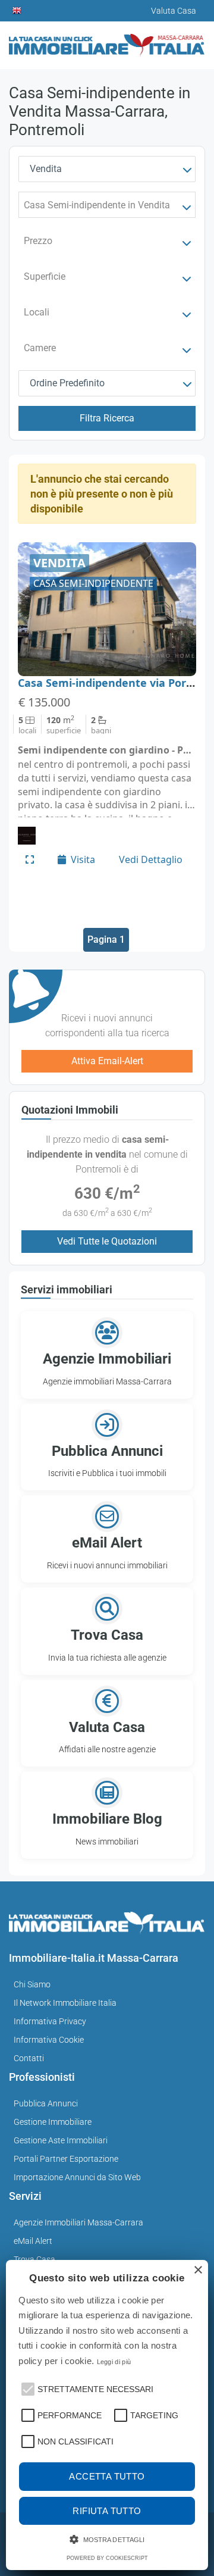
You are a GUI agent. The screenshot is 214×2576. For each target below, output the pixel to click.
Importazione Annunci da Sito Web (77, 2177)
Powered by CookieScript (107, 2558)
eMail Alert (33, 2241)
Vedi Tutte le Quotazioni (107, 1241)
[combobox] (107, 169)
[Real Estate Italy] (17, 11)
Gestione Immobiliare (53, 2122)
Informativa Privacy (50, 2021)
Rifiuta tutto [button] (107, 2511)
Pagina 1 (106, 940)
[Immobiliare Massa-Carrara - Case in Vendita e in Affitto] (107, 41)
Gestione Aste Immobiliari (61, 2140)
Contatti (29, 2058)
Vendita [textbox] (46, 169)
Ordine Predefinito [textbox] (67, 383)
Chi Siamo (32, 1984)
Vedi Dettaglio (151, 859)
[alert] (107, 2415)
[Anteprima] (30, 859)
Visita (83, 859)
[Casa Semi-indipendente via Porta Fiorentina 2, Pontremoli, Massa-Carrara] (107, 609)
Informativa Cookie (49, 2040)
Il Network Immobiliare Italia (65, 2003)
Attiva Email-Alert (107, 1061)
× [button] (198, 2270)
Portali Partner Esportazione (66, 2159)
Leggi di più (114, 2362)
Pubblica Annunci (46, 2103)
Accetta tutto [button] (107, 2476)
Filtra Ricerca (107, 418)
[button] (27, 2388)
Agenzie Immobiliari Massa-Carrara (78, 2222)
